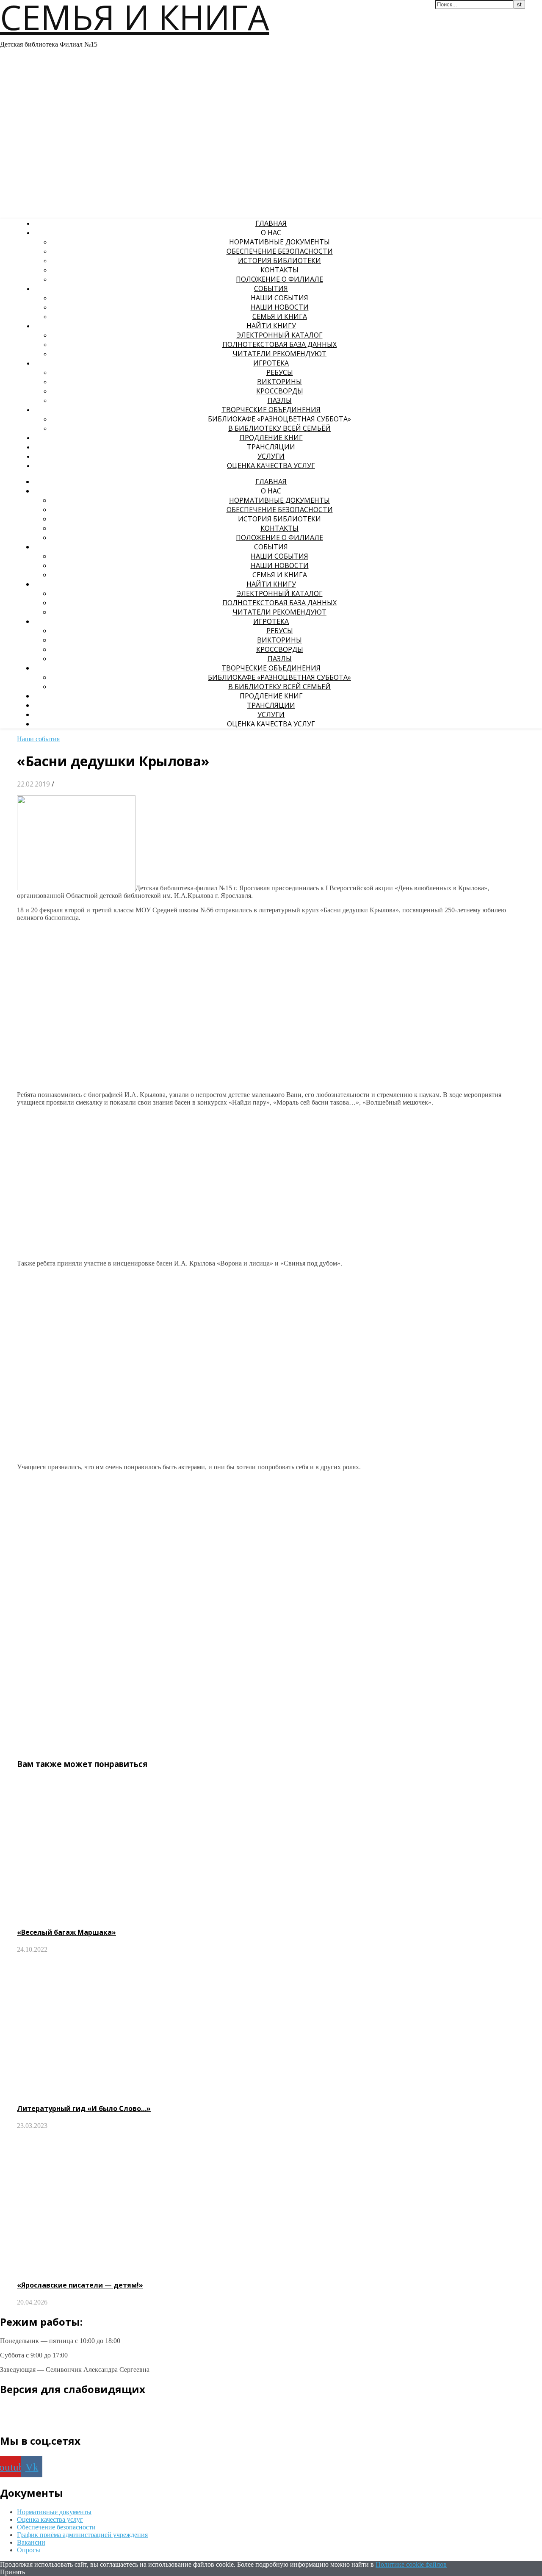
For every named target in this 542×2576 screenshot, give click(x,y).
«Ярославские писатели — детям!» (80, 2285)
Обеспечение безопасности (280, 251)
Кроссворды (280, 391)
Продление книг (271, 438)
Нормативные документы (279, 242)
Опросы (29, 2550)
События (271, 288)
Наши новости (280, 307)
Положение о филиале (279, 279)
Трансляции (271, 447)
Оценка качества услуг (271, 465)
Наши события (279, 298)
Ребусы (280, 372)
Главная (271, 223)
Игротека (271, 363)
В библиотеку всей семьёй (279, 428)
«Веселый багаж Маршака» (66, 1932)
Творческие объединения (271, 410)
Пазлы (280, 400)
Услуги (271, 456)
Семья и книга (280, 316)
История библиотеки (279, 260)
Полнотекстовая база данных (279, 344)
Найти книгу (271, 326)
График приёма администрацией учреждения (82, 2535)
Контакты (279, 270)
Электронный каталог (280, 335)
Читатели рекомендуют (279, 354)
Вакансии (31, 2542)
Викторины (279, 382)
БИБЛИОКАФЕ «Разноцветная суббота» (279, 419)
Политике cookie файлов (411, 2564)
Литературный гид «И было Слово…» (84, 2108)
